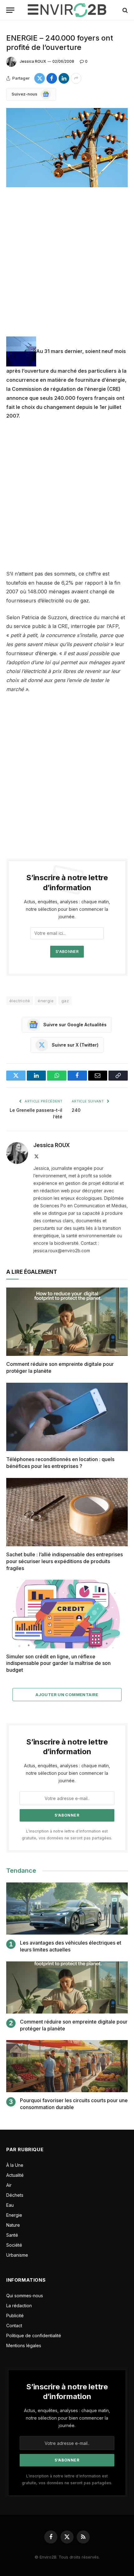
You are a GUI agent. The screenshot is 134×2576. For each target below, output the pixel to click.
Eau (10, 2205)
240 (76, 1110)
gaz (65, 1001)
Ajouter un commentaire (67, 1695)
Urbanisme (17, 2255)
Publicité (15, 2316)
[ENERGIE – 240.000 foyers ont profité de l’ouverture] (67, 148)
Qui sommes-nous (25, 2296)
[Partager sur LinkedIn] (64, 78)
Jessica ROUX (33, 61)
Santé (12, 2235)
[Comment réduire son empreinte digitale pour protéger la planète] (67, 1322)
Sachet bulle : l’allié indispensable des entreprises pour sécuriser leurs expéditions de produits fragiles (65, 1561)
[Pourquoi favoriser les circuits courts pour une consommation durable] (67, 2066)
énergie (46, 1001)
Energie (14, 2215)
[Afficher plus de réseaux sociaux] (76, 78)
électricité (20, 1001)
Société (14, 2245)
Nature (13, 2225)
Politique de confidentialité (34, 2336)
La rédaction (19, 2306)
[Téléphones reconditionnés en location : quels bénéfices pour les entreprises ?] (67, 1417)
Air (9, 2185)
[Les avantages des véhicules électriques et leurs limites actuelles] (67, 1909)
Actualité (15, 2175)
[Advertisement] (67, 267)
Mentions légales (24, 2345)
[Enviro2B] (67, 10)
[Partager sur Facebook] (52, 78)
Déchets (15, 2195)
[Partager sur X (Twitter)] (40, 78)
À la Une (15, 2165)
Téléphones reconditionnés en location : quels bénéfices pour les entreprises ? (60, 1463)
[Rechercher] (124, 10)
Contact (14, 2326)
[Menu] (10, 10)
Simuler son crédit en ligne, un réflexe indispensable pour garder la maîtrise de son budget (58, 1663)
